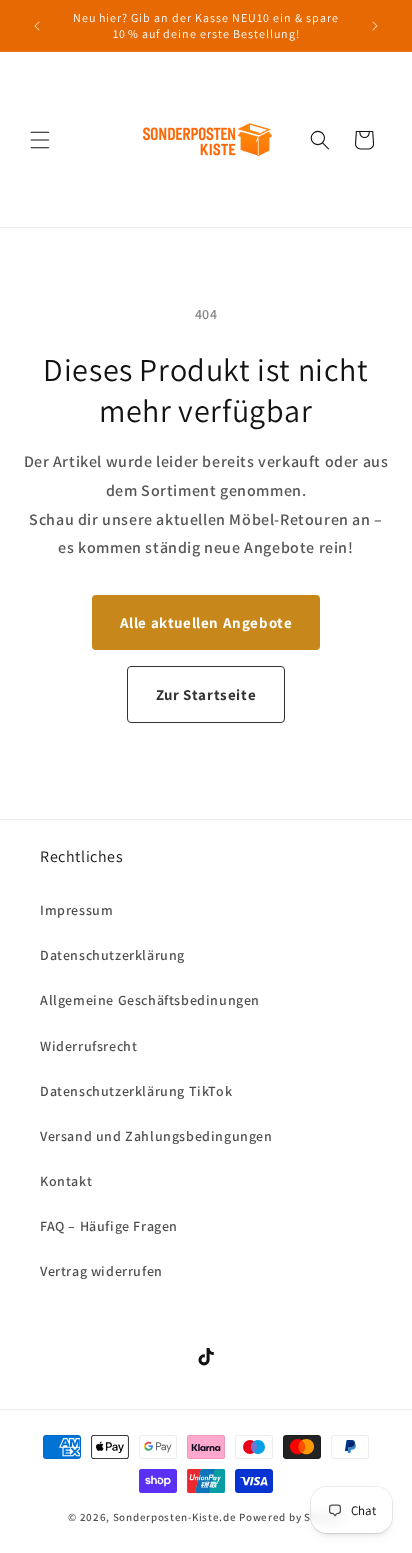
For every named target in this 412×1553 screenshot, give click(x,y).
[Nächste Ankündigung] (375, 26)
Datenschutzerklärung (112, 955)
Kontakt (66, 1181)
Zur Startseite (206, 694)
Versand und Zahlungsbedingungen (156, 1136)
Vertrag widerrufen (101, 1271)
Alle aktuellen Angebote (206, 622)
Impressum (76, 910)
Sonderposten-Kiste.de (175, 1517)
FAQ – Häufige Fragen (109, 1226)
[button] (40, 140)
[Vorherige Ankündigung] (37, 26)
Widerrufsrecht (88, 1046)
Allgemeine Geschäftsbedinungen (150, 1000)
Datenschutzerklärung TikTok (136, 1091)
